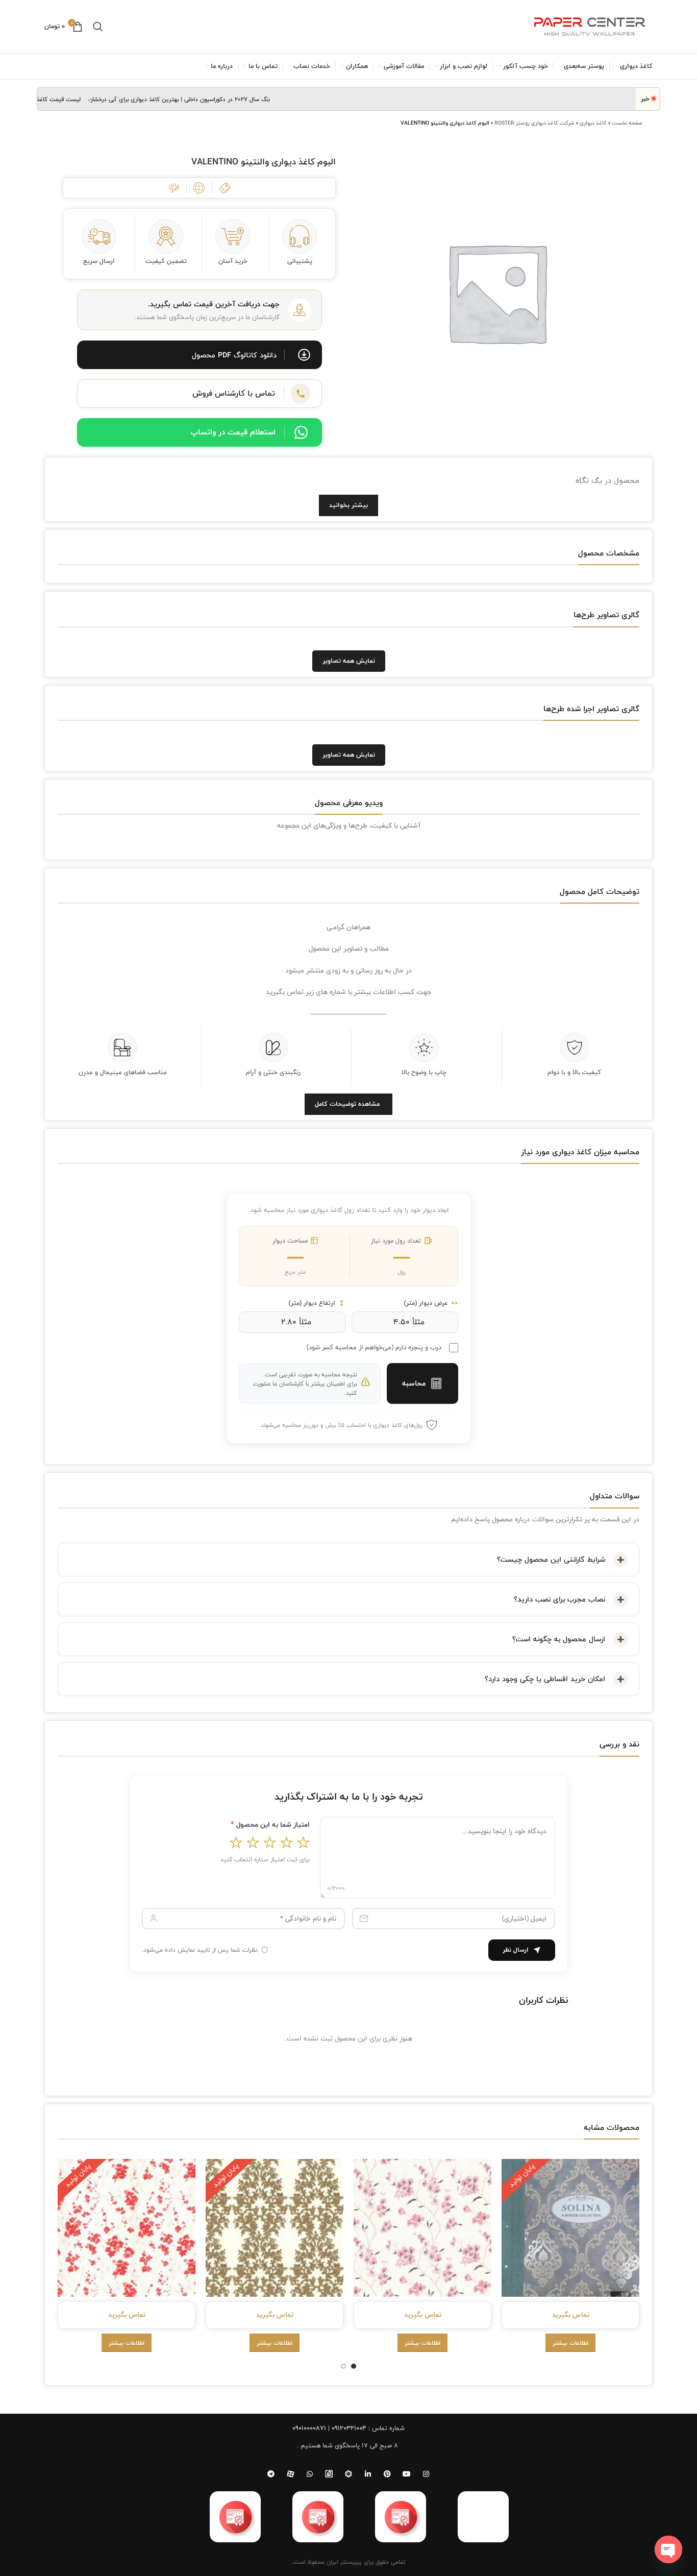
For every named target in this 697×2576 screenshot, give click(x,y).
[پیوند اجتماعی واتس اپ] (310, 2474)
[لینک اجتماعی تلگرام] (271, 2474)
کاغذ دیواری (593, 123)
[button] (200, 355)
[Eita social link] (329, 2474)
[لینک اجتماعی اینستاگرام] (426, 2474)
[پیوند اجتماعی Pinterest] (387, 2474)
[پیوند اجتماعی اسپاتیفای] (348, 2474)
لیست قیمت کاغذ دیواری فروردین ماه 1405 (57, 99)
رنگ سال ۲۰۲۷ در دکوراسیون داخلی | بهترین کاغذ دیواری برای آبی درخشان (209, 99)
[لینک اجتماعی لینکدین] (368, 2474)
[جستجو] (98, 27)
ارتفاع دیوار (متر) (312, 1303)
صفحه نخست (627, 123)
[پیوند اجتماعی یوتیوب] (407, 2474)
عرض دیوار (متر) (426, 1303)
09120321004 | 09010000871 (329, 2428)
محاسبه (414, 1383)
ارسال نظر (516, 1950)
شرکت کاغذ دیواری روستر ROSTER (534, 123)
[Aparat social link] (290, 2474)
